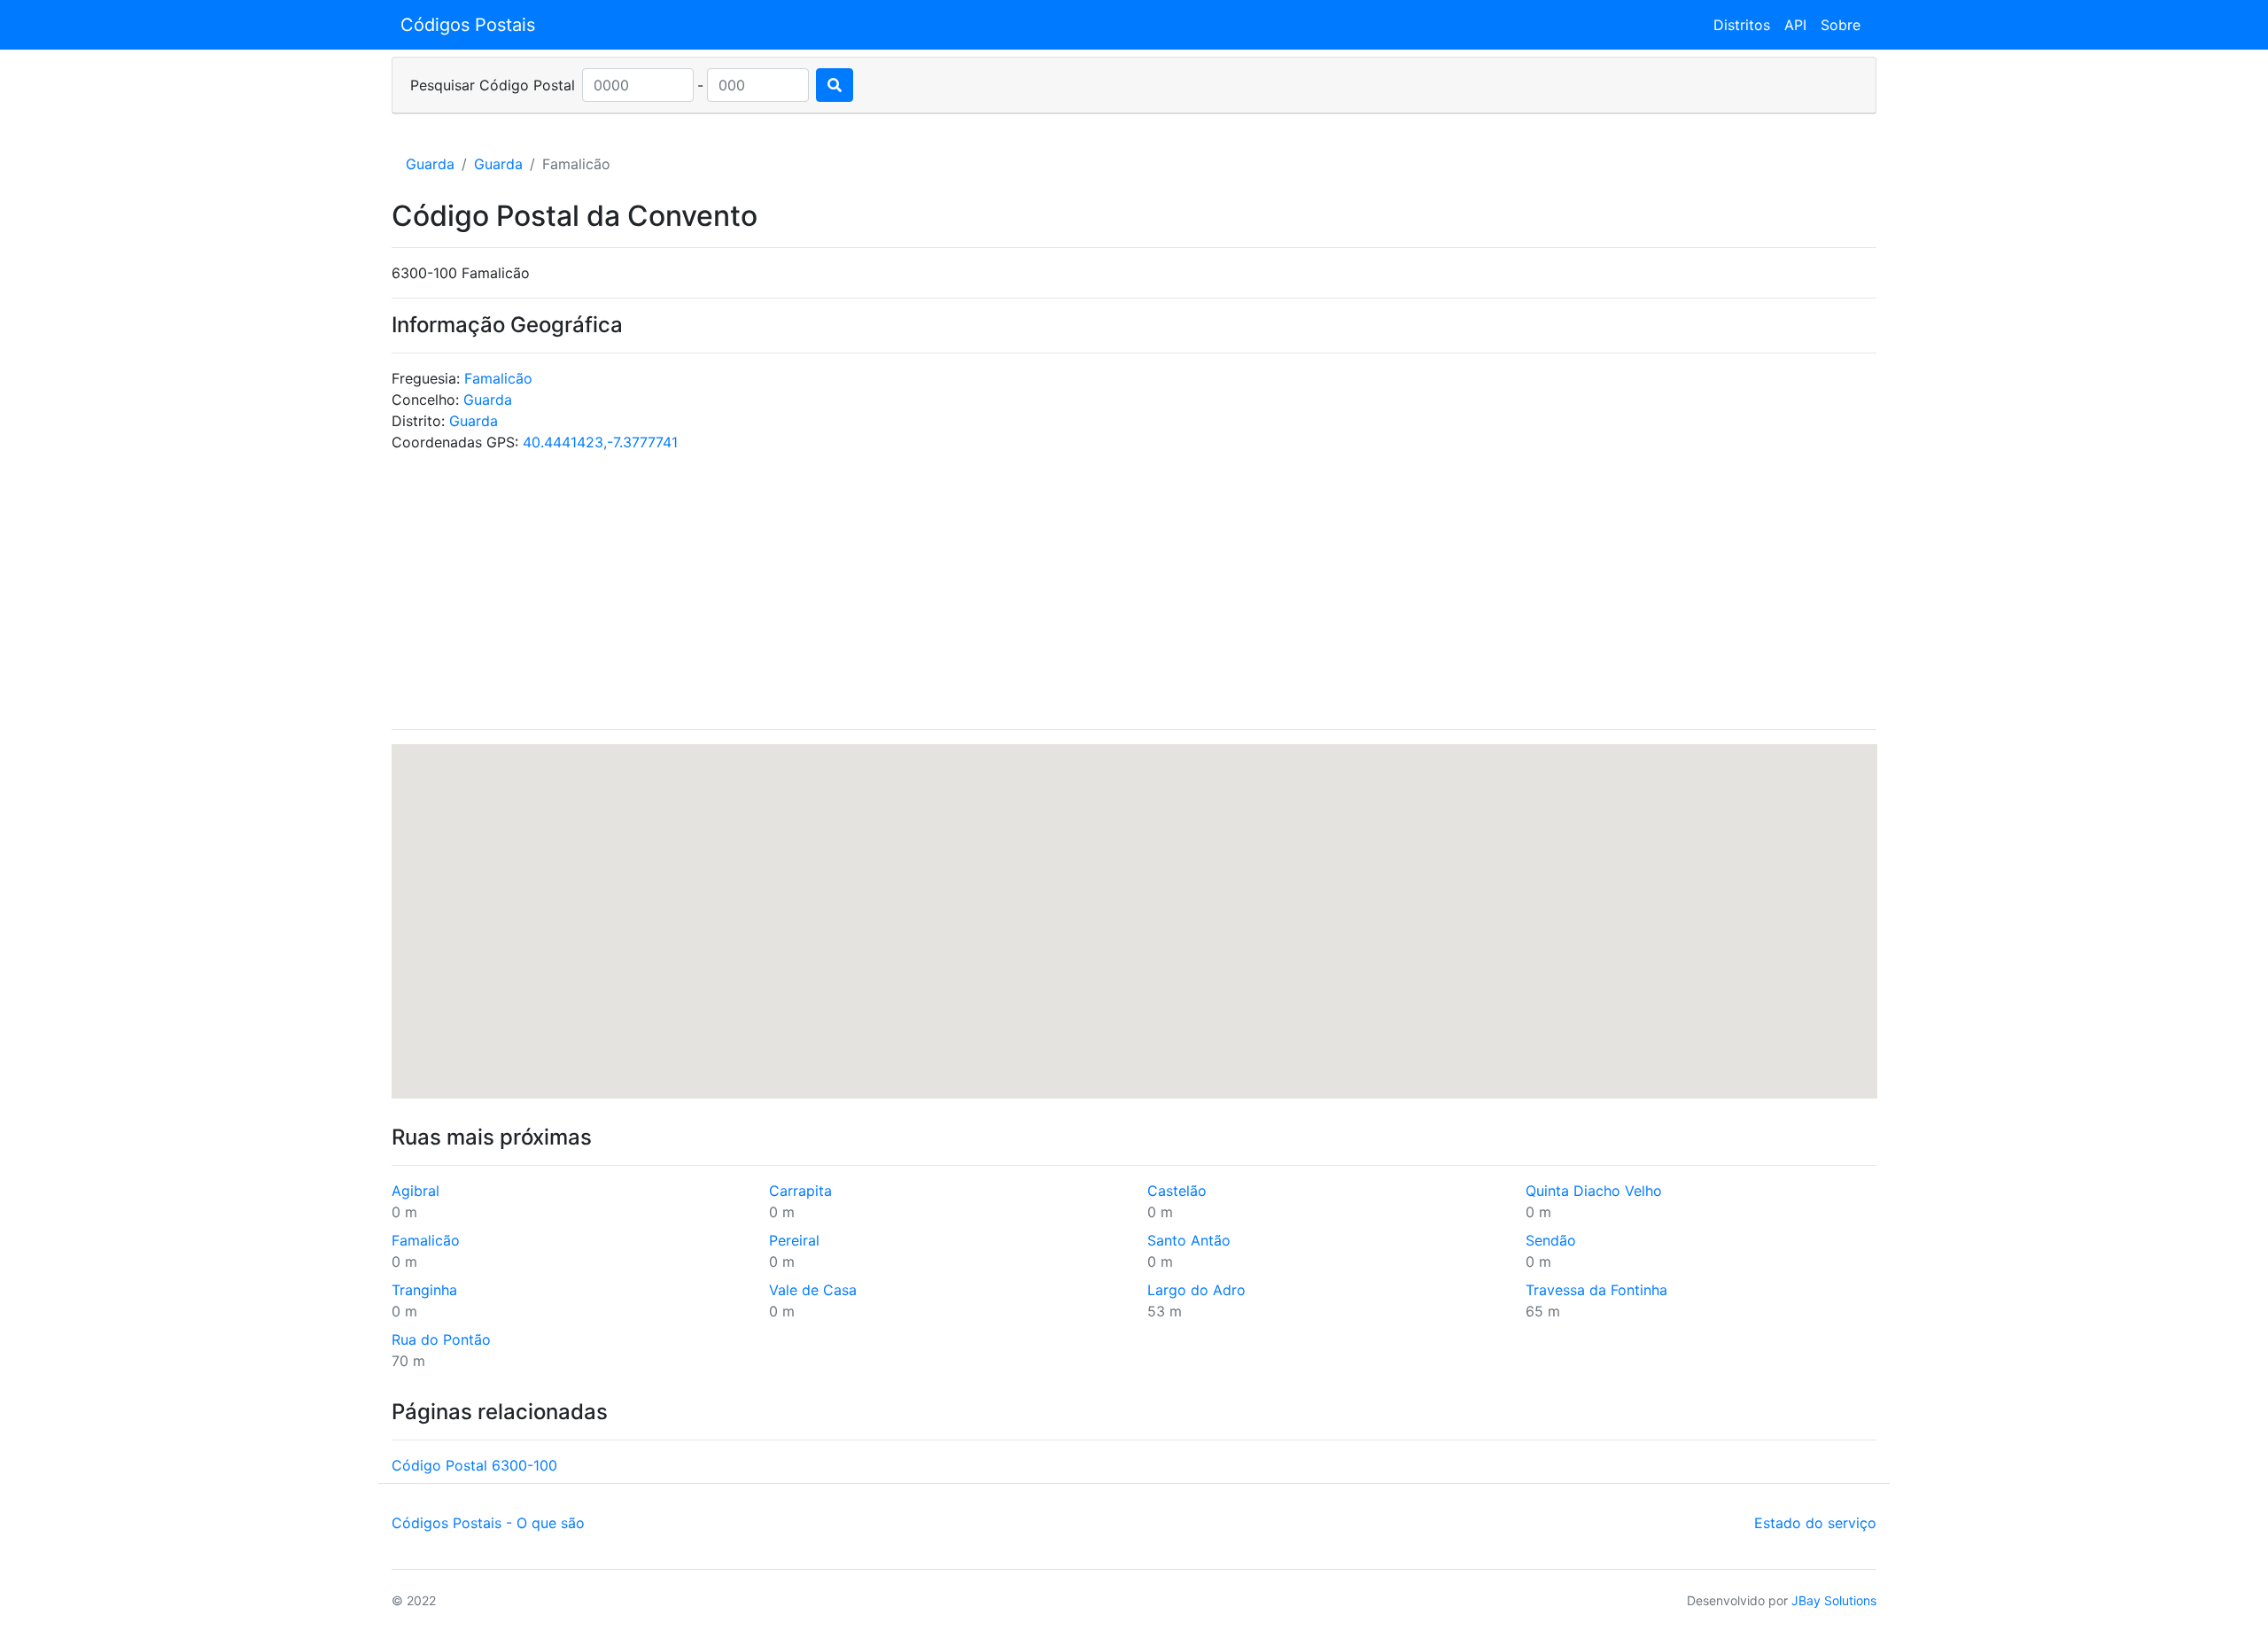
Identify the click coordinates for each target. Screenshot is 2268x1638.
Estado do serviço (1815, 1523)
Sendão (1551, 1240)
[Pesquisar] (835, 85)
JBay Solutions (1834, 1600)
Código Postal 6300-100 (474, 1465)
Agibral (416, 1191)
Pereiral (794, 1240)
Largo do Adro (1196, 1290)
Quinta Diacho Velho (1594, 1191)
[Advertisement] (1134, 591)
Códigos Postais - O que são (488, 1523)
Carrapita (800, 1191)
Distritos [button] (1742, 25)
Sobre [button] (1841, 25)
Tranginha (424, 1290)
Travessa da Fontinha (1596, 1290)
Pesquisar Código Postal (493, 85)
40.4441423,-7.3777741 (600, 442)
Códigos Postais (468, 25)
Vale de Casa (813, 1290)
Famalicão (498, 378)
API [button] (1795, 25)
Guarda (430, 164)
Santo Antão (1189, 1240)
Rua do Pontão (441, 1339)
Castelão (1177, 1191)
